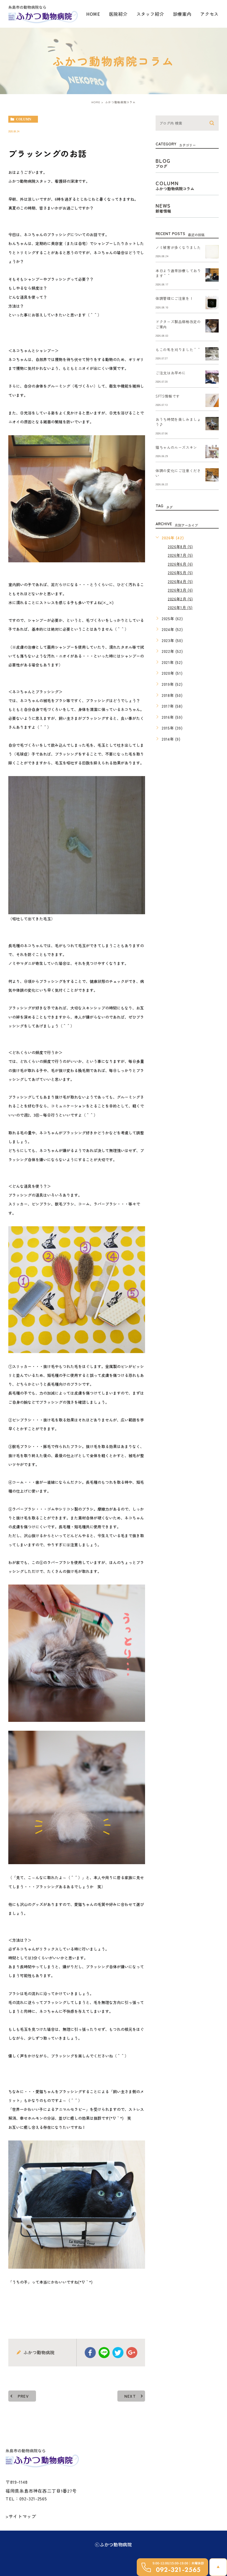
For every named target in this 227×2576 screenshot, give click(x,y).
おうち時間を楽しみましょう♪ (178, 422)
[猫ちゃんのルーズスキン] (212, 452)
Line (104, 2353)
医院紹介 (118, 14)
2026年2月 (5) (180, 599)
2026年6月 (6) (180, 564)
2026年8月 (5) (180, 547)
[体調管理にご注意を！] (212, 303)
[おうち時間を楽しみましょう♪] (212, 424)
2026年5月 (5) (180, 573)
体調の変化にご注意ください (178, 473)
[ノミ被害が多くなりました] (212, 252)
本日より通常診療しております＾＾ (178, 273)
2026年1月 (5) (180, 607)
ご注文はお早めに (171, 373)
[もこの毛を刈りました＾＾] (212, 354)
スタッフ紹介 (150, 14)
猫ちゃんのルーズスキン (176, 447)
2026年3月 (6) (180, 590)
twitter (118, 2353)
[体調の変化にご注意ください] (212, 475)
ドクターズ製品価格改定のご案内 (178, 324)
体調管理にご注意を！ (174, 299)
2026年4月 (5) (180, 581)
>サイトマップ (21, 2516)
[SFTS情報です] (212, 400)
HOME (93, 14)
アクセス (209, 14)
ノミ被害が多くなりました (178, 247)
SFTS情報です (168, 396)
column (24, 119)
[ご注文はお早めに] (212, 377)
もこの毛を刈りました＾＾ (178, 350)
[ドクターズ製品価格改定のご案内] (212, 326)
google (132, 2353)
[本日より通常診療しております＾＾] (212, 275)
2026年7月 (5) (180, 555)
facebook (90, 2353)
